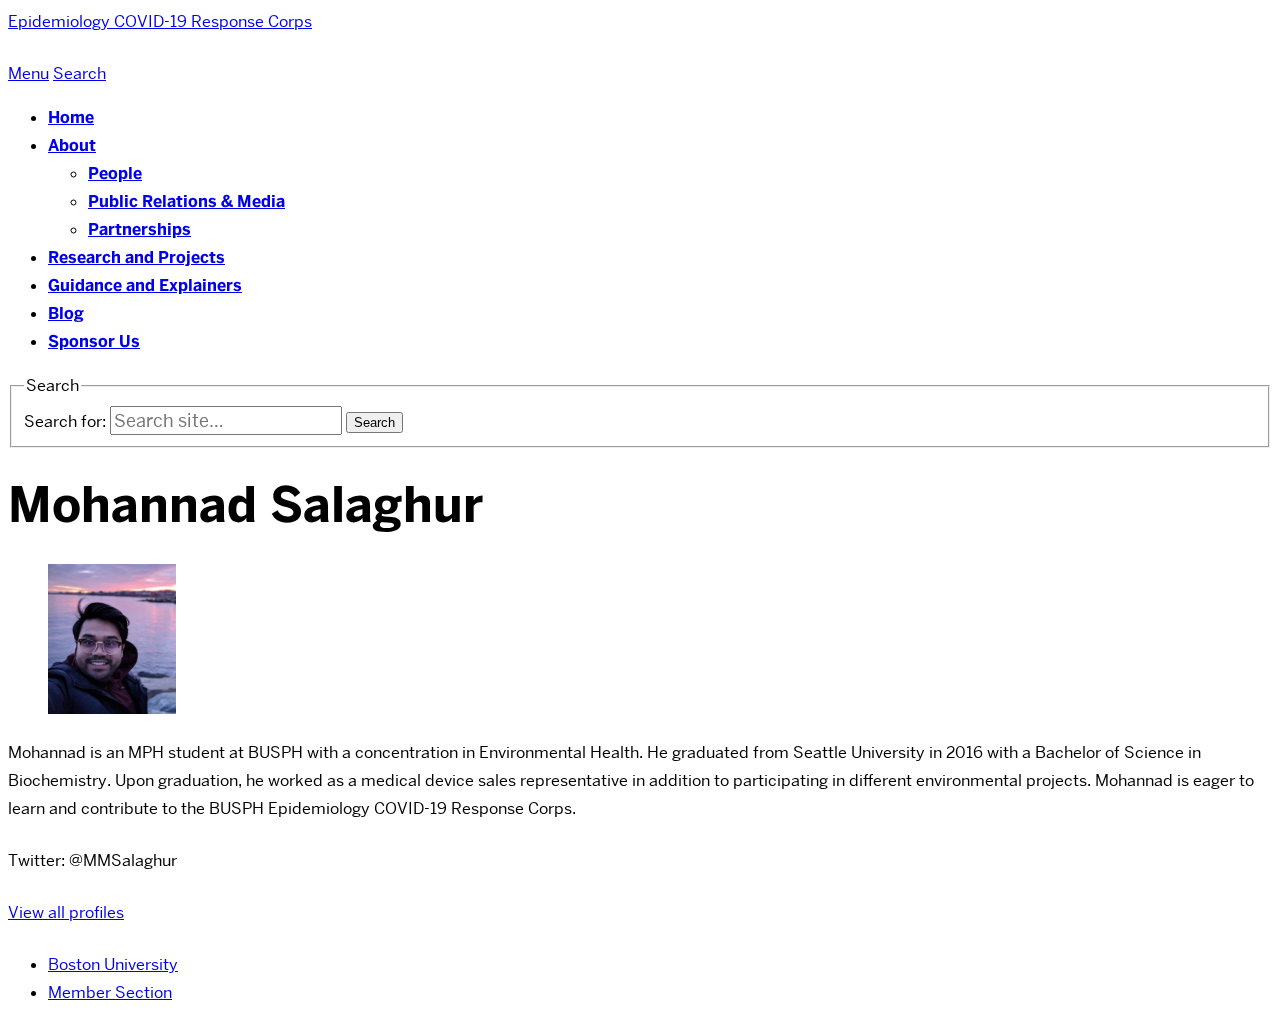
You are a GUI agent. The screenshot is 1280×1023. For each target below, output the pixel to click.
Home (71, 117)
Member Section (110, 992)
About (72, 145)
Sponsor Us (94, 341)
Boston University (113, 964)
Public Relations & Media (186, 201)
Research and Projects (136, 257)
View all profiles (66, 912)
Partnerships (139, 229)
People (115, 173)
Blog (66, 313)
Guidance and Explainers (145, 285)
